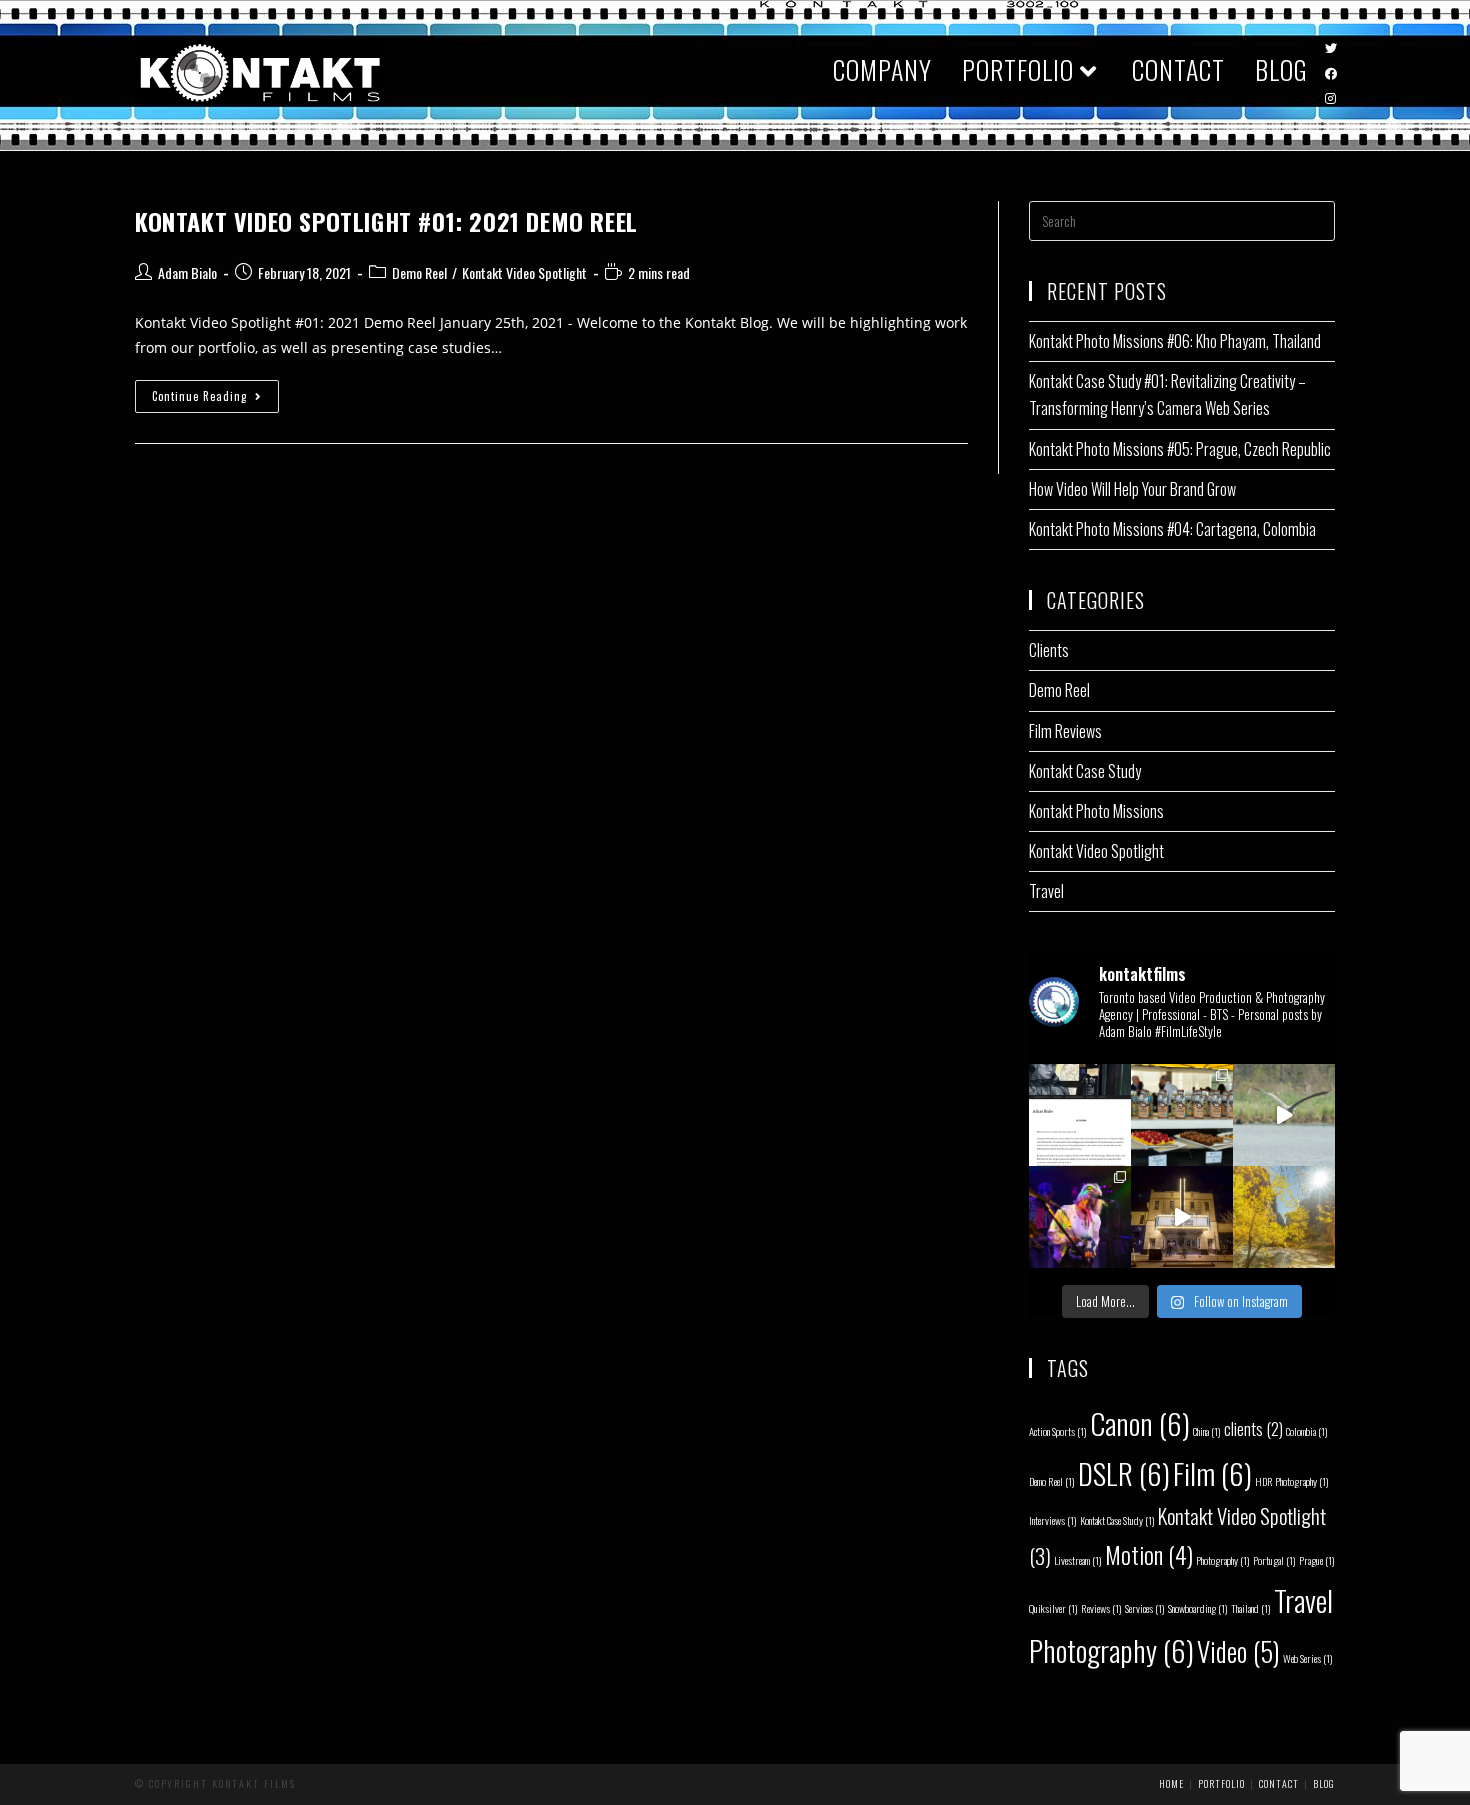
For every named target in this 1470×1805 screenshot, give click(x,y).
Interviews (1053, 1520)
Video (1238, 1651)
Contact (1279, 1783)
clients (1253, 1428)
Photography (1223, 1560)
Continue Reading (215, 399)
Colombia (1307, 1431)
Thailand (1251, 1608)
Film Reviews (1065, 731)
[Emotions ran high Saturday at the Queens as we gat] (1080, 1217)
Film (1212, 1472)
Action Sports (1058, 1431)
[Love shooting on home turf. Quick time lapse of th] (1182, 1217)
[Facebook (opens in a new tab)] (1331, 74)
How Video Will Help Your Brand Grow (1132, 489)
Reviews (1101, 1608)
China (1207, 1431)
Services (1145, 1608)
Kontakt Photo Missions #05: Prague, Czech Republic (1180, 449)
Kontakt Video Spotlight (524, 272)
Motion (1149, 1554)
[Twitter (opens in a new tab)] (1331, 49)
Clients (1049, 650)
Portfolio (1221, 1783)
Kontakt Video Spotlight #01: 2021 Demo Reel (386, 221)
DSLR (1124, 1472)
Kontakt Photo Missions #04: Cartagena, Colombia (1172, 529)
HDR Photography (1292, 1481)
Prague (1317, 1560)
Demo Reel (419, 272)
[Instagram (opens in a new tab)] (1330, 99)
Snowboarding (1198, 1608)
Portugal (1274, 1560)
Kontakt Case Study (1085, 771)
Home (1171, 1783)
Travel (1046, 891)
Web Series (1308, 1658)
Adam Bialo (187, 272)
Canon (1140, 1422)
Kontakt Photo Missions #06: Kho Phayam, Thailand (1175, 341)
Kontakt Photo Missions (1096, 811)
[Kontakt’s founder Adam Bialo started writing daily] (1080, 1115)
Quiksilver (1053, 1608)
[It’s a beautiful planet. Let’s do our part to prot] (1284, 1217)
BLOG (1324, 1783)
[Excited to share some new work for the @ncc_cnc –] (1284, 1115)
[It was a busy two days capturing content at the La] (1182, 1115)
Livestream (1078, 1560)
